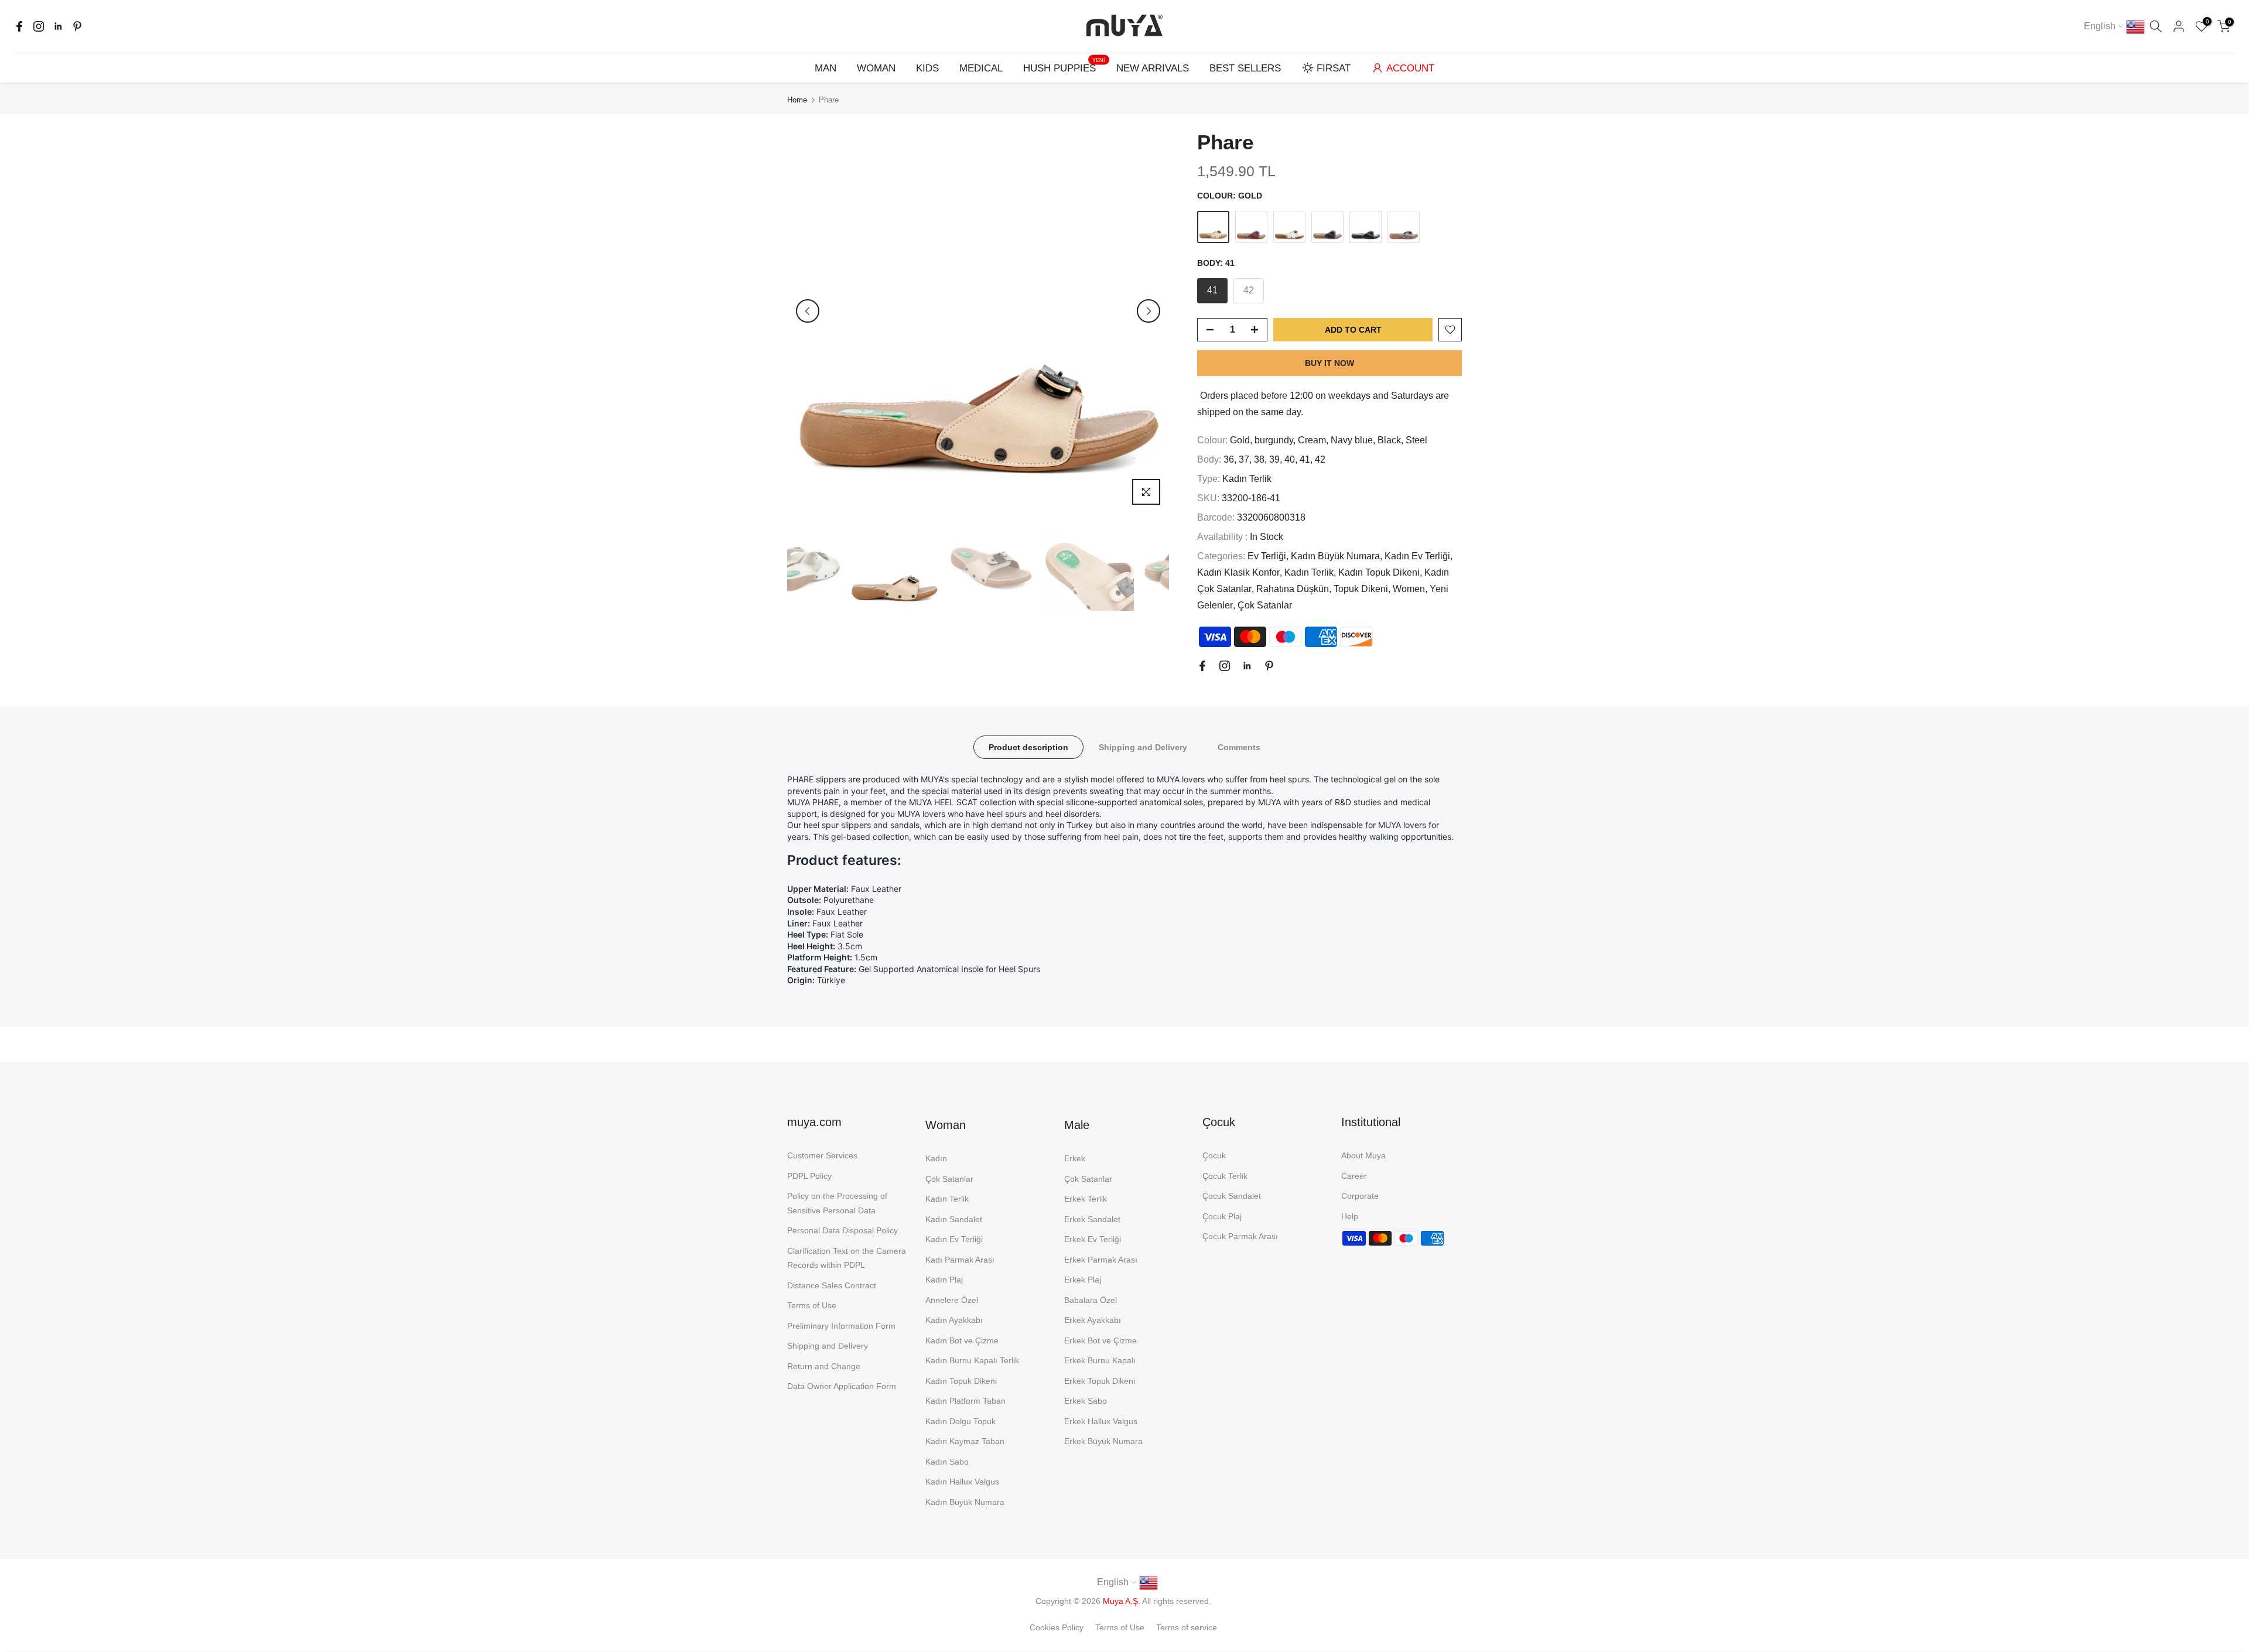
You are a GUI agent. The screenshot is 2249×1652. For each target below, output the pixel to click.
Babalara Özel (1091, 1300)
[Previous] (808, 311)
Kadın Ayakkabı (954, 1320)
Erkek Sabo (1086, 1401)
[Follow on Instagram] (39, 26)
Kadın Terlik (1247, 479)
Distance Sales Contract (832, 1285)
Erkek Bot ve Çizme (1100, 1340)
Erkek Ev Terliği (1093, 1239)
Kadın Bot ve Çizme (962, 1340)
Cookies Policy (1057, 1627)
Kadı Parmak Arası (960, 1260)
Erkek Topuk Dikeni (1100, 1381)
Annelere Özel (952, 1300)
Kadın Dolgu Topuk (961, 1421)
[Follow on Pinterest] (77, 26)
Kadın (936, 1158)
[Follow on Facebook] (19, 26)
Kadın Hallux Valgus (962, 1482)
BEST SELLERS (1245, 68)
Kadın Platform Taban (965, 1401)
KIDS (927, 68)
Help (1350, 1216)
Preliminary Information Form (841, 1326)
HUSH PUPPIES (1064, 67)
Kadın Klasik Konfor (1238, 572)
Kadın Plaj (944, 1280)
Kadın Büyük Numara (1335, 556)
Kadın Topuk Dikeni (1379, 572)
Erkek (1075, 1158)
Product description (1028, 747)
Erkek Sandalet (1092, 1219)
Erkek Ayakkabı (1093, 1320)
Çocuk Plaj (1222, 1216)
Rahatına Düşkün (1293, 589)
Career (1354, 1176)
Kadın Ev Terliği (1417, 556)
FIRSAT (1334, 68)
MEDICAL (981, 68)
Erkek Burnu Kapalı (1100, 1360)
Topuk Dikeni (1361, 589)
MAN (826, 68)
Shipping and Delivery (1143, 747)
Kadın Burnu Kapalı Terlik (972, 1360)
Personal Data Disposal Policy (842, 1230)
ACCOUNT (1410, 68)
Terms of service (1187, 1627)
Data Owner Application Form (842, 1386)
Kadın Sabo (947, 1462)
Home (797, 100)
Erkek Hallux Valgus (1101, 1421)
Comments (1239, 747)
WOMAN (876, 68)
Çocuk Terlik (1225, 1176)
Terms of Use (812, 1305)
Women (1409, 589)
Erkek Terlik (1086, 1199)
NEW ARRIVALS (1153, 68)
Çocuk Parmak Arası (1240, 1236)
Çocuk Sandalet (1232, 1196)
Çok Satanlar (1265, 605)
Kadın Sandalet (954, 1219)
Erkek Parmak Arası (1101, 1260)
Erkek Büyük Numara (1103, 1441)
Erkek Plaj (1083, 1280)
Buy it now (1329, 363)
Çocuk (1214, 1155)
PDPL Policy (809, 1176)
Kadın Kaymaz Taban (965, 1441)
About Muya (1363, 1155)
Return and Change (824, 1366)
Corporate (1360, 1196)
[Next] (1149, 311)
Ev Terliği (1267, 556)
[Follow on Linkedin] (58, 26)
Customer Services (822, 1155)
